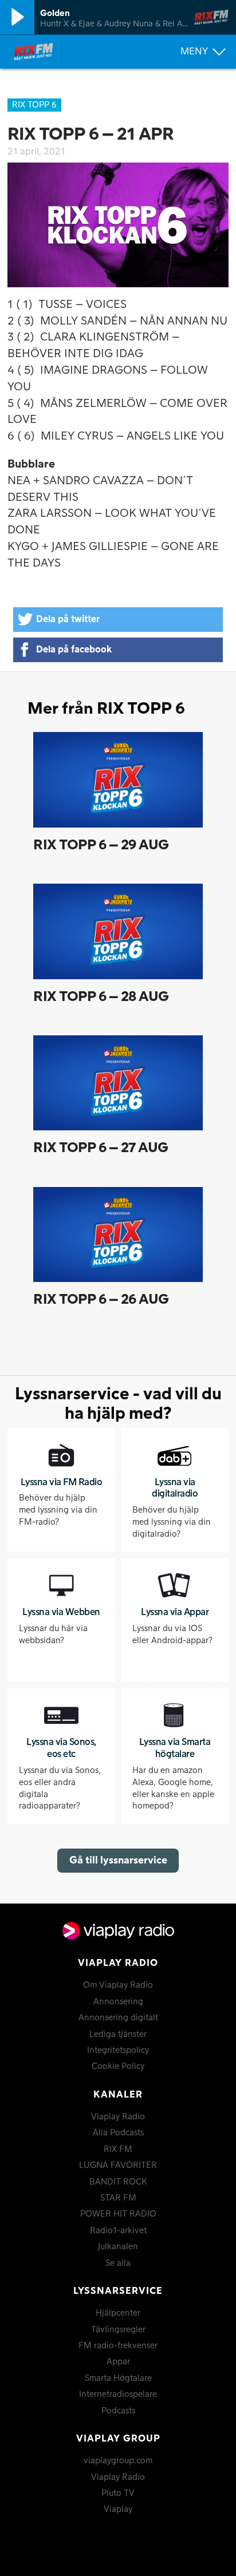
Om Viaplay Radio (118, 1985)
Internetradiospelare (118, 2395)
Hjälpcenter (118, 2313)
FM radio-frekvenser (118, 2346)
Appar (118, 2362)
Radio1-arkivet (118, 2231)
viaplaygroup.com (118, 2461)
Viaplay (118, 2510)
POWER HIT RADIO (118, 2214)
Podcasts (118, 2411)
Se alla (118, 2264)
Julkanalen (118, 2247)
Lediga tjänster (118, 2035)
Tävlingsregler (118, 2330)
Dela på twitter (68, 619)
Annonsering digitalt (118, 2018)
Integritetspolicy (118, 2051)
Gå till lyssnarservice (118, 1860)
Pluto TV (118, 2494)
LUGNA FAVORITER (118, 2166)
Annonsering (118, 2002)
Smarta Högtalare (118, 2379)
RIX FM (118, 2150)
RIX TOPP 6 (34, 105)
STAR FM (118, 2198)
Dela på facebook (74, 650)
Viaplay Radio (118, 2117)
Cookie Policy (118, 2067)
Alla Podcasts (118, 2133)
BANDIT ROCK (118, 2182)
